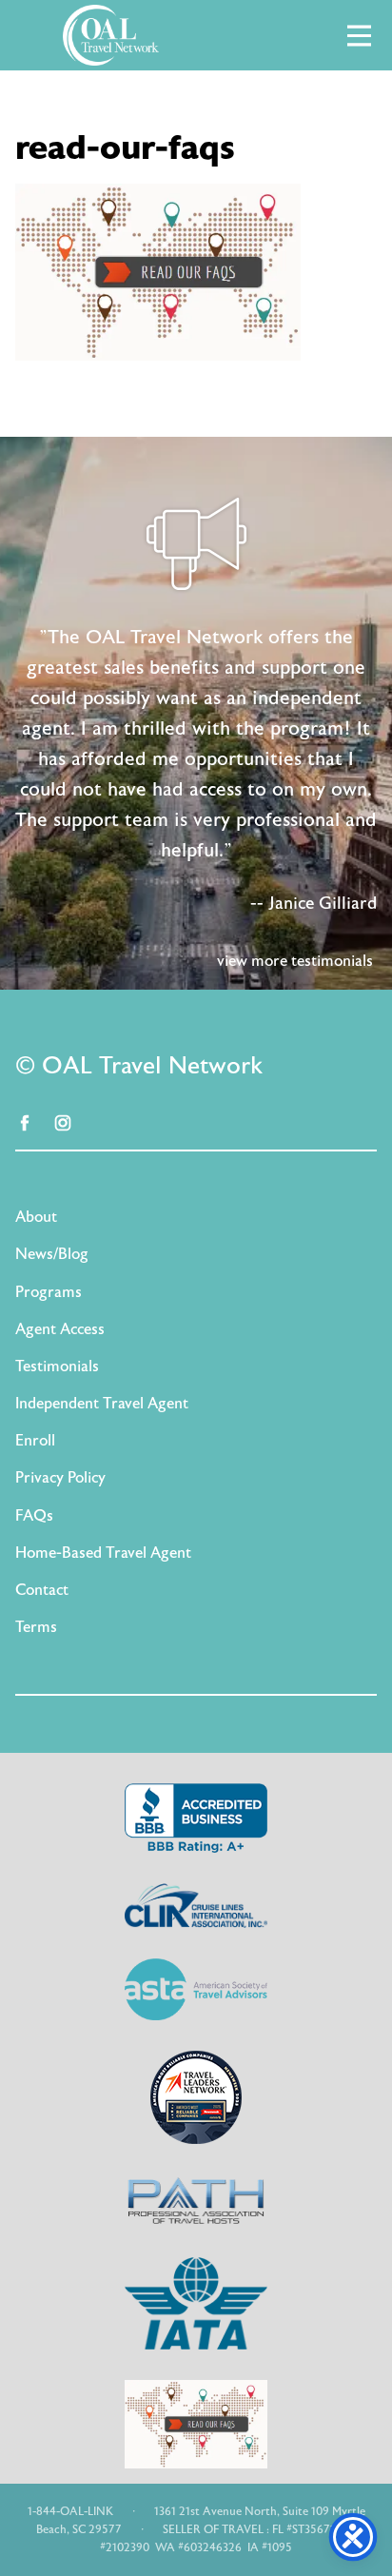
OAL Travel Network (110, 35)
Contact (42, 1590)
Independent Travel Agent (102, 1404)
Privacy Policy (60, 1478)
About (36, 1217)
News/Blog (52, 1254)
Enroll (35, 1441)
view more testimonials (295, 961)
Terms (36, 1627)
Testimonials (57, 1367)
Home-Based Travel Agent (103, 1553)
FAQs (34, 1516)
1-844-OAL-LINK (70, 2511)
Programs (49, 1292)
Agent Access (60, 1329)
